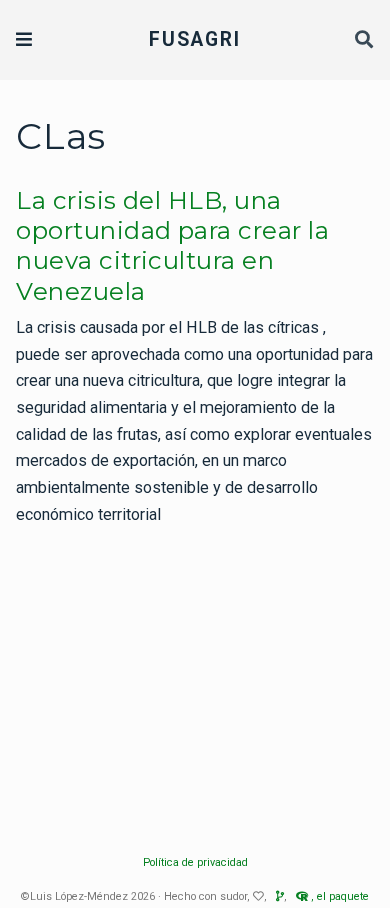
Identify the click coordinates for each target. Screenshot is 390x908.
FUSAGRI (195, 39)
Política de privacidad (195, 862)
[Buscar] (364, 40)
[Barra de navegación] (24, 39)
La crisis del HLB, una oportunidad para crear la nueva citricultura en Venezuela (172, 246)
